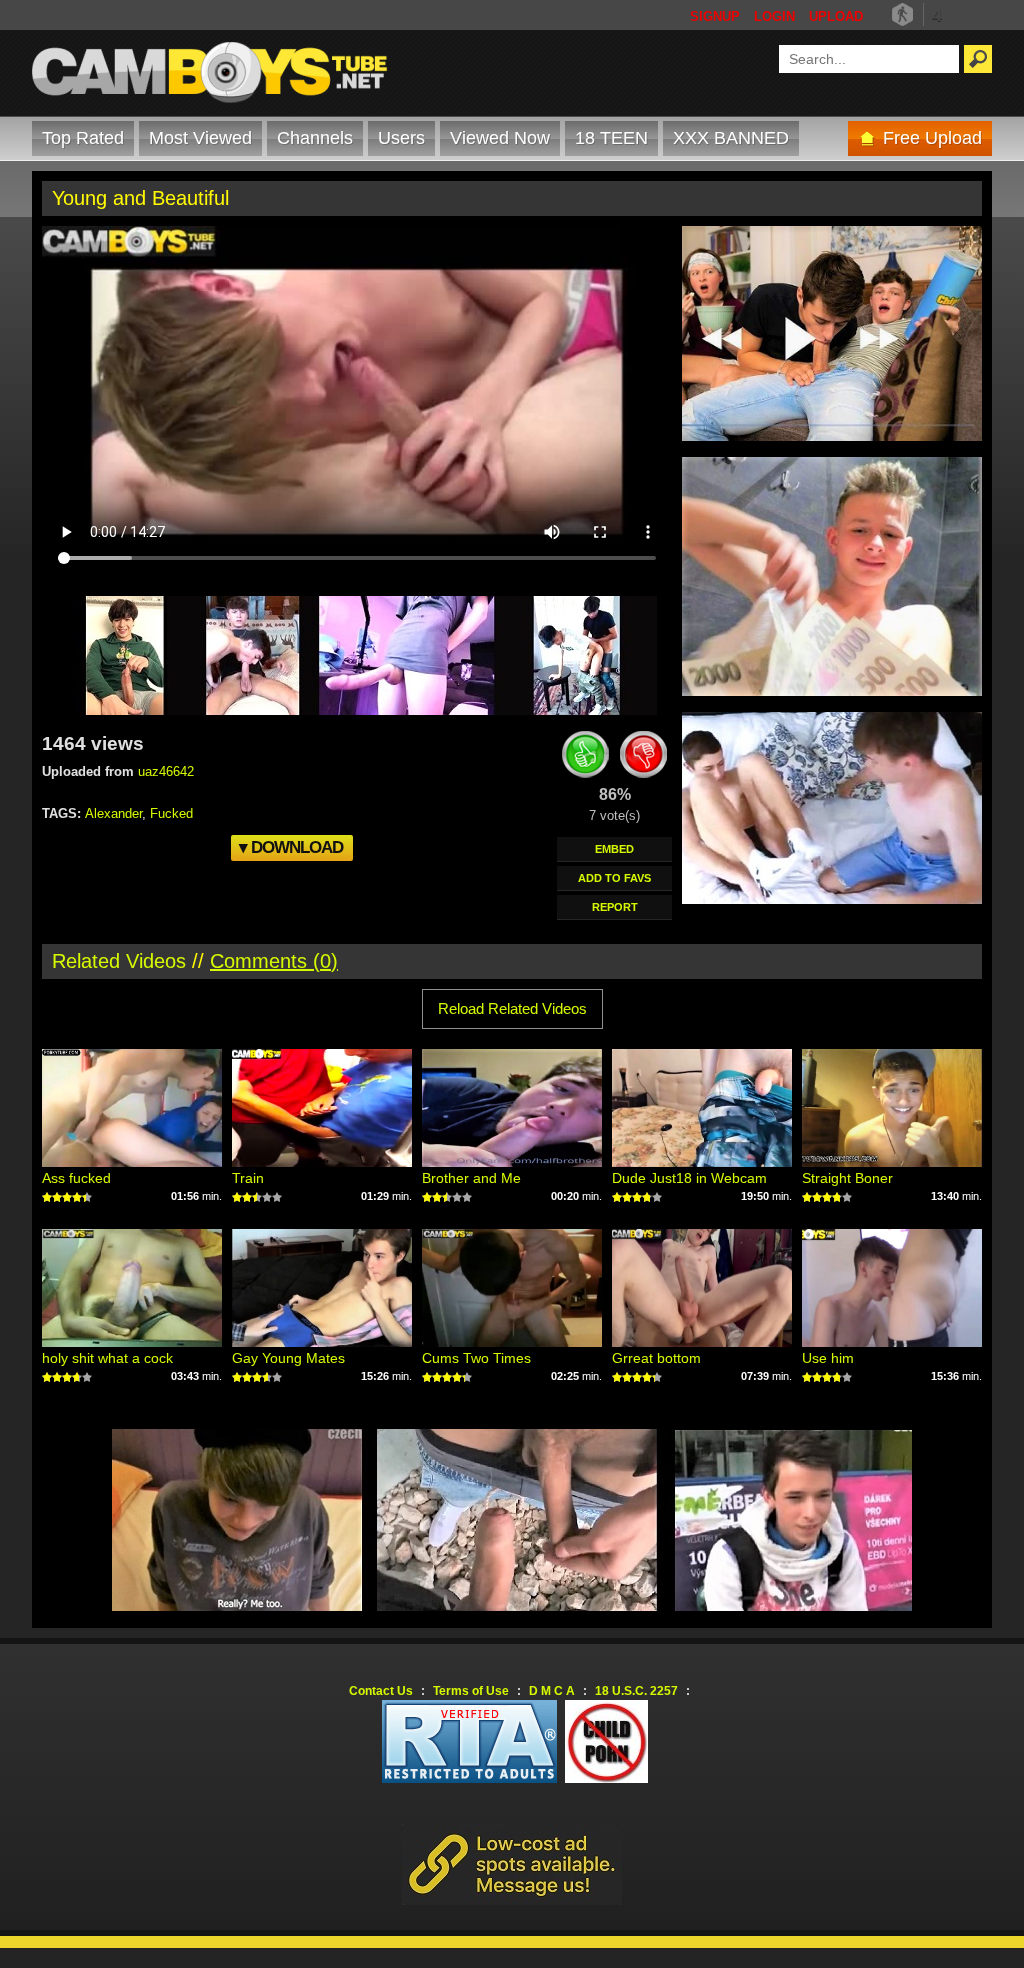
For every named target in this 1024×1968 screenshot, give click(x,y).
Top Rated (83, 138)
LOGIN (774, 16)
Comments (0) (274, 961)
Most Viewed (200, 138)
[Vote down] (644, 758)
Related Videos (119, 961)
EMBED (614, 849)
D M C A (552, 1691)
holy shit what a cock (107, 1358)
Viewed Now (500, 138)
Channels (315, 138)
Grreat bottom (656, 1358)
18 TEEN (611, 138)
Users (401, 138)
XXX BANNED (731, 138)
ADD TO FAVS (614, 878)
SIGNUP (715, 16)
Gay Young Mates (288, 1358)
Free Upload (932, 138)
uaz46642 (166, 771)
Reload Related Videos (512, 1008)
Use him (828, 1358)
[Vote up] (586, 758)
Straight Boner (847, 1178)
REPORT (615, 907)
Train (248, 1178)
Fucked (171, 813)
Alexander (113, 813)
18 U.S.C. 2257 (636, 1691)
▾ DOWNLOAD (291, 847)
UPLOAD (836, 16)
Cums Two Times (476, 1358)
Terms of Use (471, 1691)
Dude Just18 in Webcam (689, 1178)
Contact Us (381, 1691)
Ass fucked (76, 1178)
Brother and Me (471, 1178)
